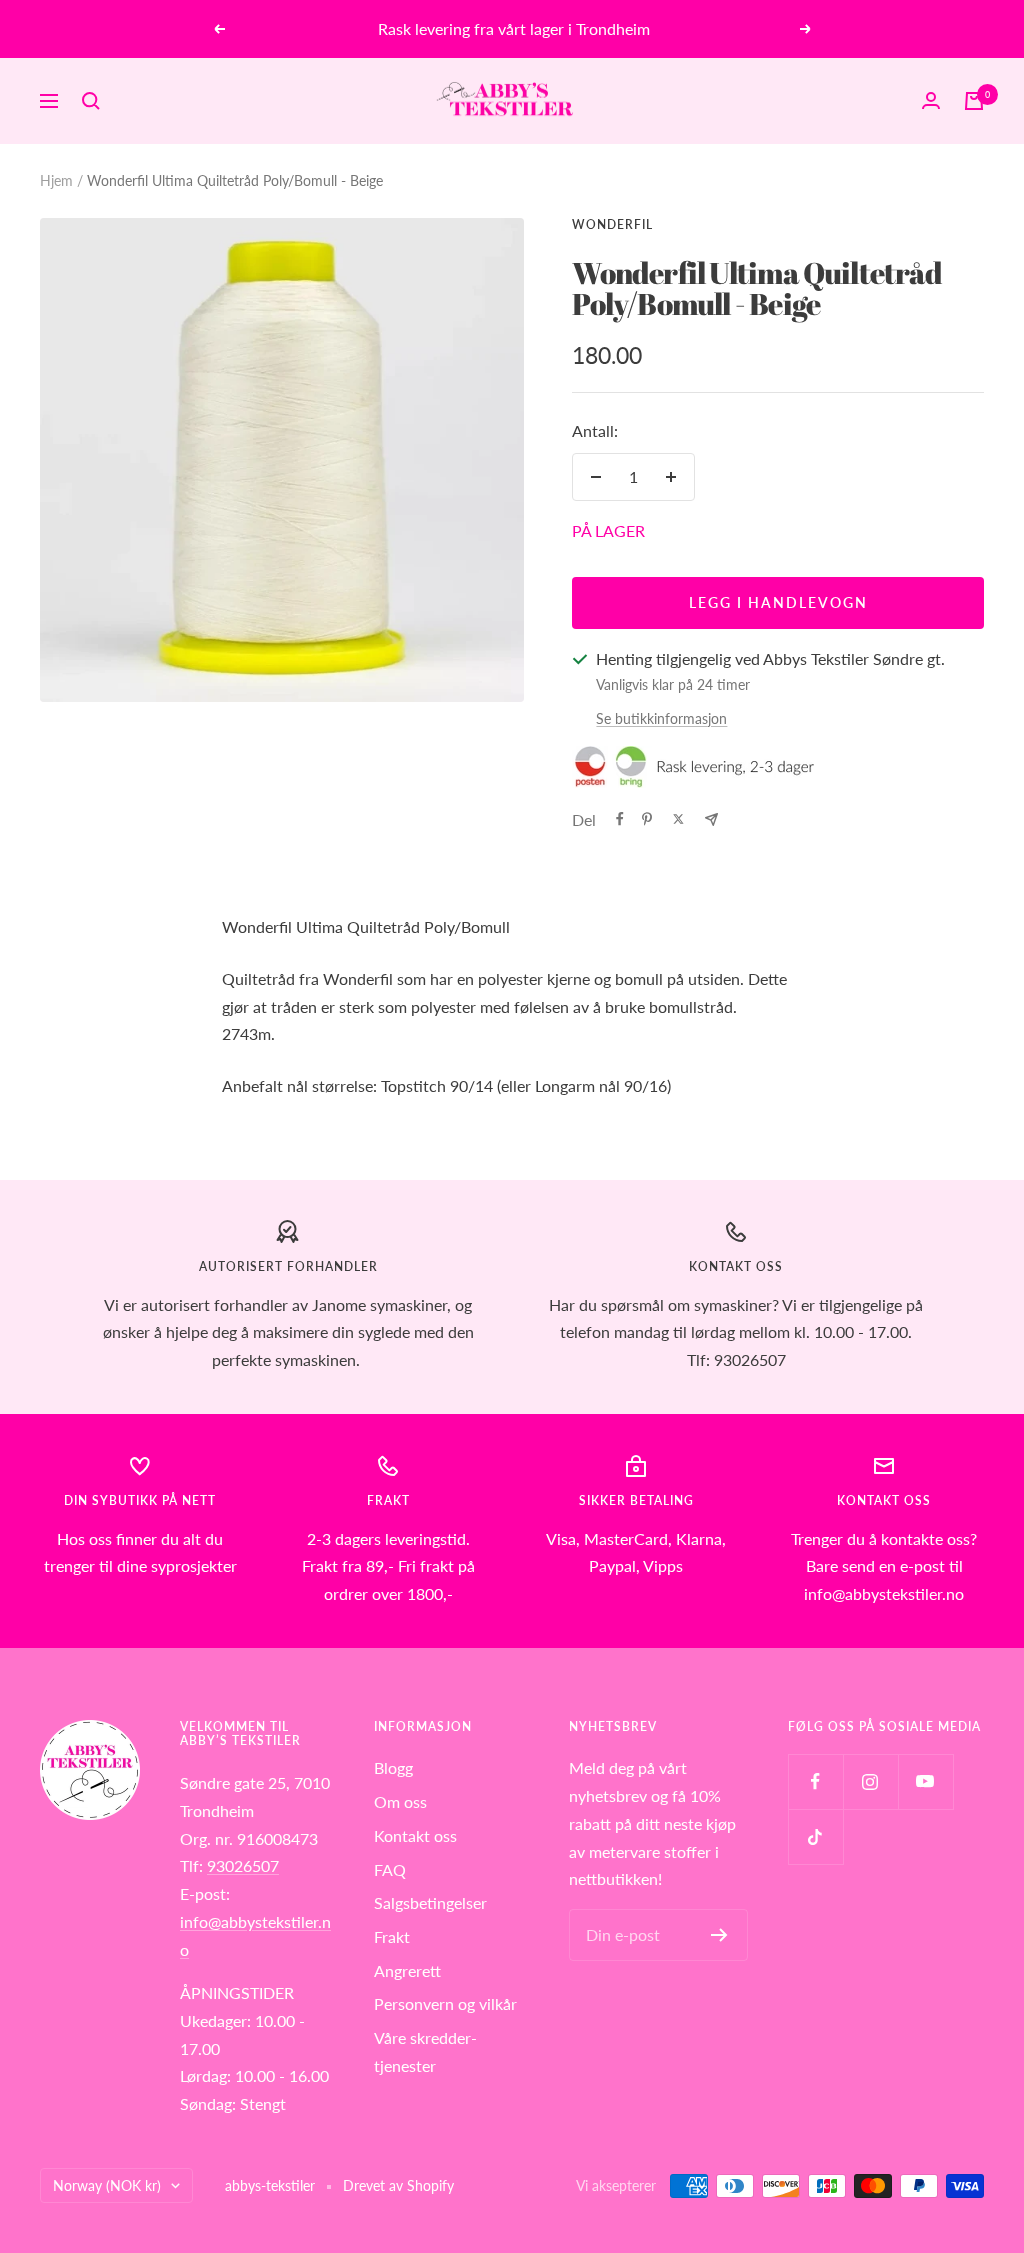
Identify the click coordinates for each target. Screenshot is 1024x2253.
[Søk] (91, 101)
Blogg (393, 1767)
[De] (711, 819)
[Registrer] (719, 1935)
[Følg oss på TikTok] (815, 1836)
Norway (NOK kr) (107, 2185)
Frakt (392, 1936)
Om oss (400, 1801)
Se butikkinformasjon (661, 718)
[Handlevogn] (974, 101)
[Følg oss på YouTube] (925, 1781)
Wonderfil (612, 224)
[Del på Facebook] (620, 819)
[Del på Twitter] (678, 819)
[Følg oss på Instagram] (870, 1781)
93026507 (243, 1865)
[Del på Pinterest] (647, 819)
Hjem (56, 180)
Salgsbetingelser (430, 1902)
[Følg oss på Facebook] (815, 1781)
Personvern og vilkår (445, 2003)
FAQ (390, 1869)
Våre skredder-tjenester (425, 2051)
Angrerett (407, 1970)
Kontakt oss (415, 1835)
